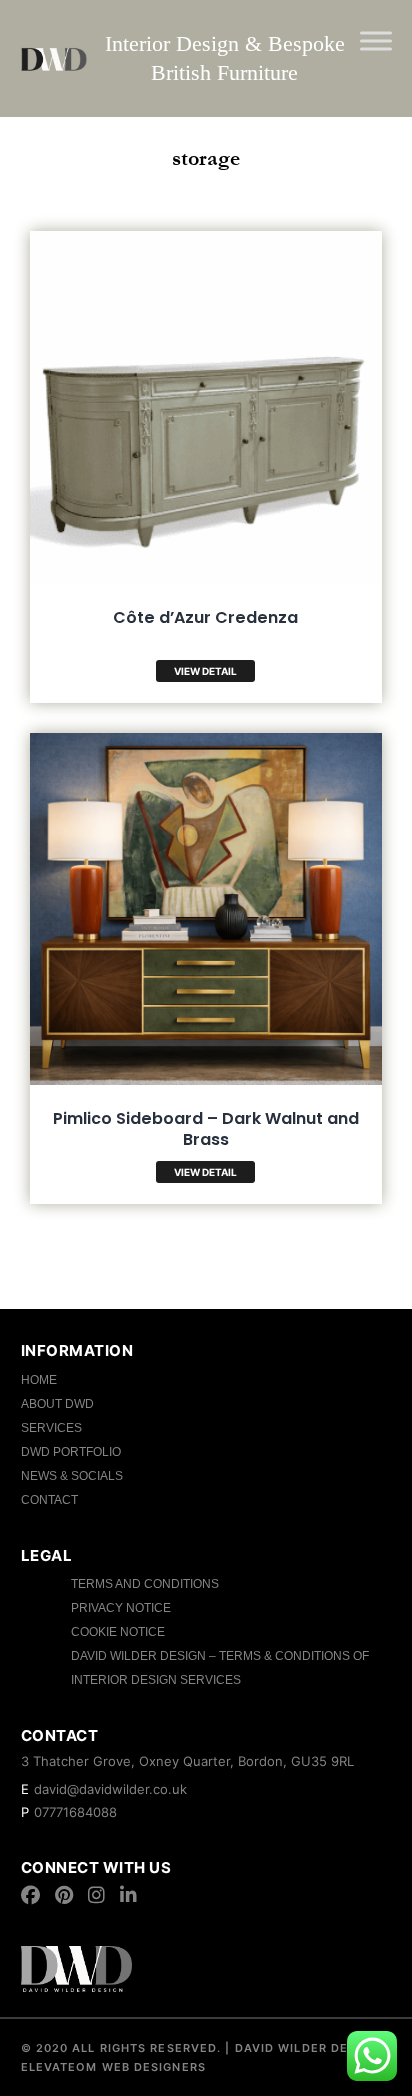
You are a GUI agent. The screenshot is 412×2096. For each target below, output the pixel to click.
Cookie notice (118, 1632)
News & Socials (72, 1476)
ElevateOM (59, 2067)
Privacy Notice (121, 1608)
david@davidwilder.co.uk (110, 1789)
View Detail (205, 671)
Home (39, 1380)
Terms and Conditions (145, 1584)
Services (51, 1428)
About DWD (57, 1404)
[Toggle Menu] (376, 40)
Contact (49, 1500)
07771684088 (75, 1812)
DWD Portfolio (71, 1452)
